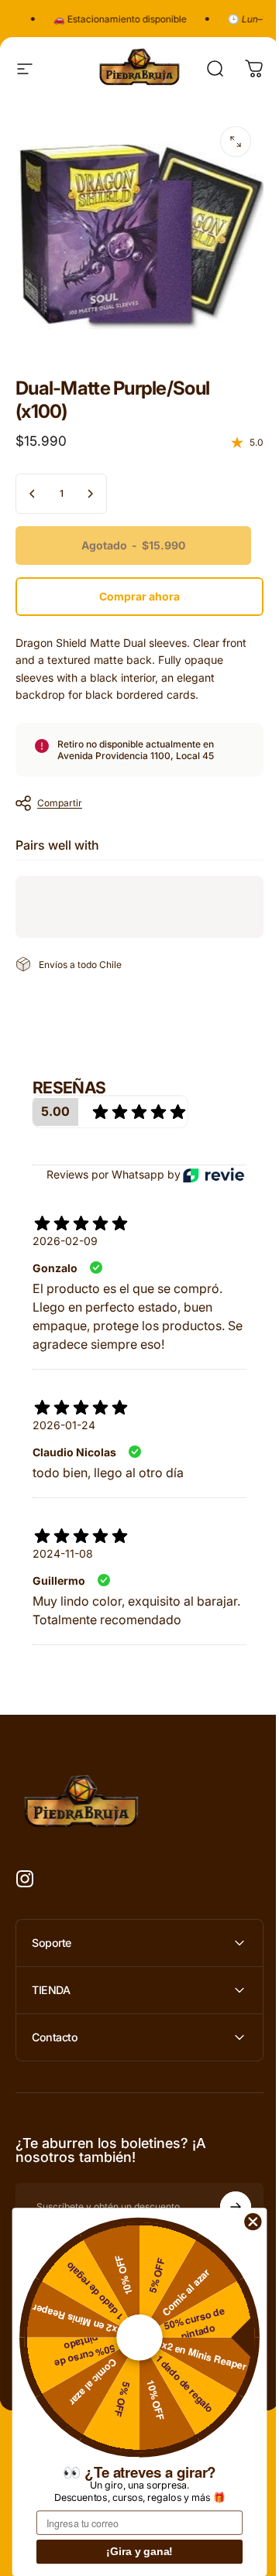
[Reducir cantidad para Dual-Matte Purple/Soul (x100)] (33, 494)
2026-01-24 (64, 1425)
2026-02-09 (65, 1241)
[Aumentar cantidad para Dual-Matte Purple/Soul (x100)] (90, 494)
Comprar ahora (139, 596)
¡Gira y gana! (139, 2552)
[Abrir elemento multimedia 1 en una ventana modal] (236, 142)
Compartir (60, 803)
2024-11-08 (63, 1553)
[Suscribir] (224, 2202)
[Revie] (214, 1175)
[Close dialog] (253, 2221)
